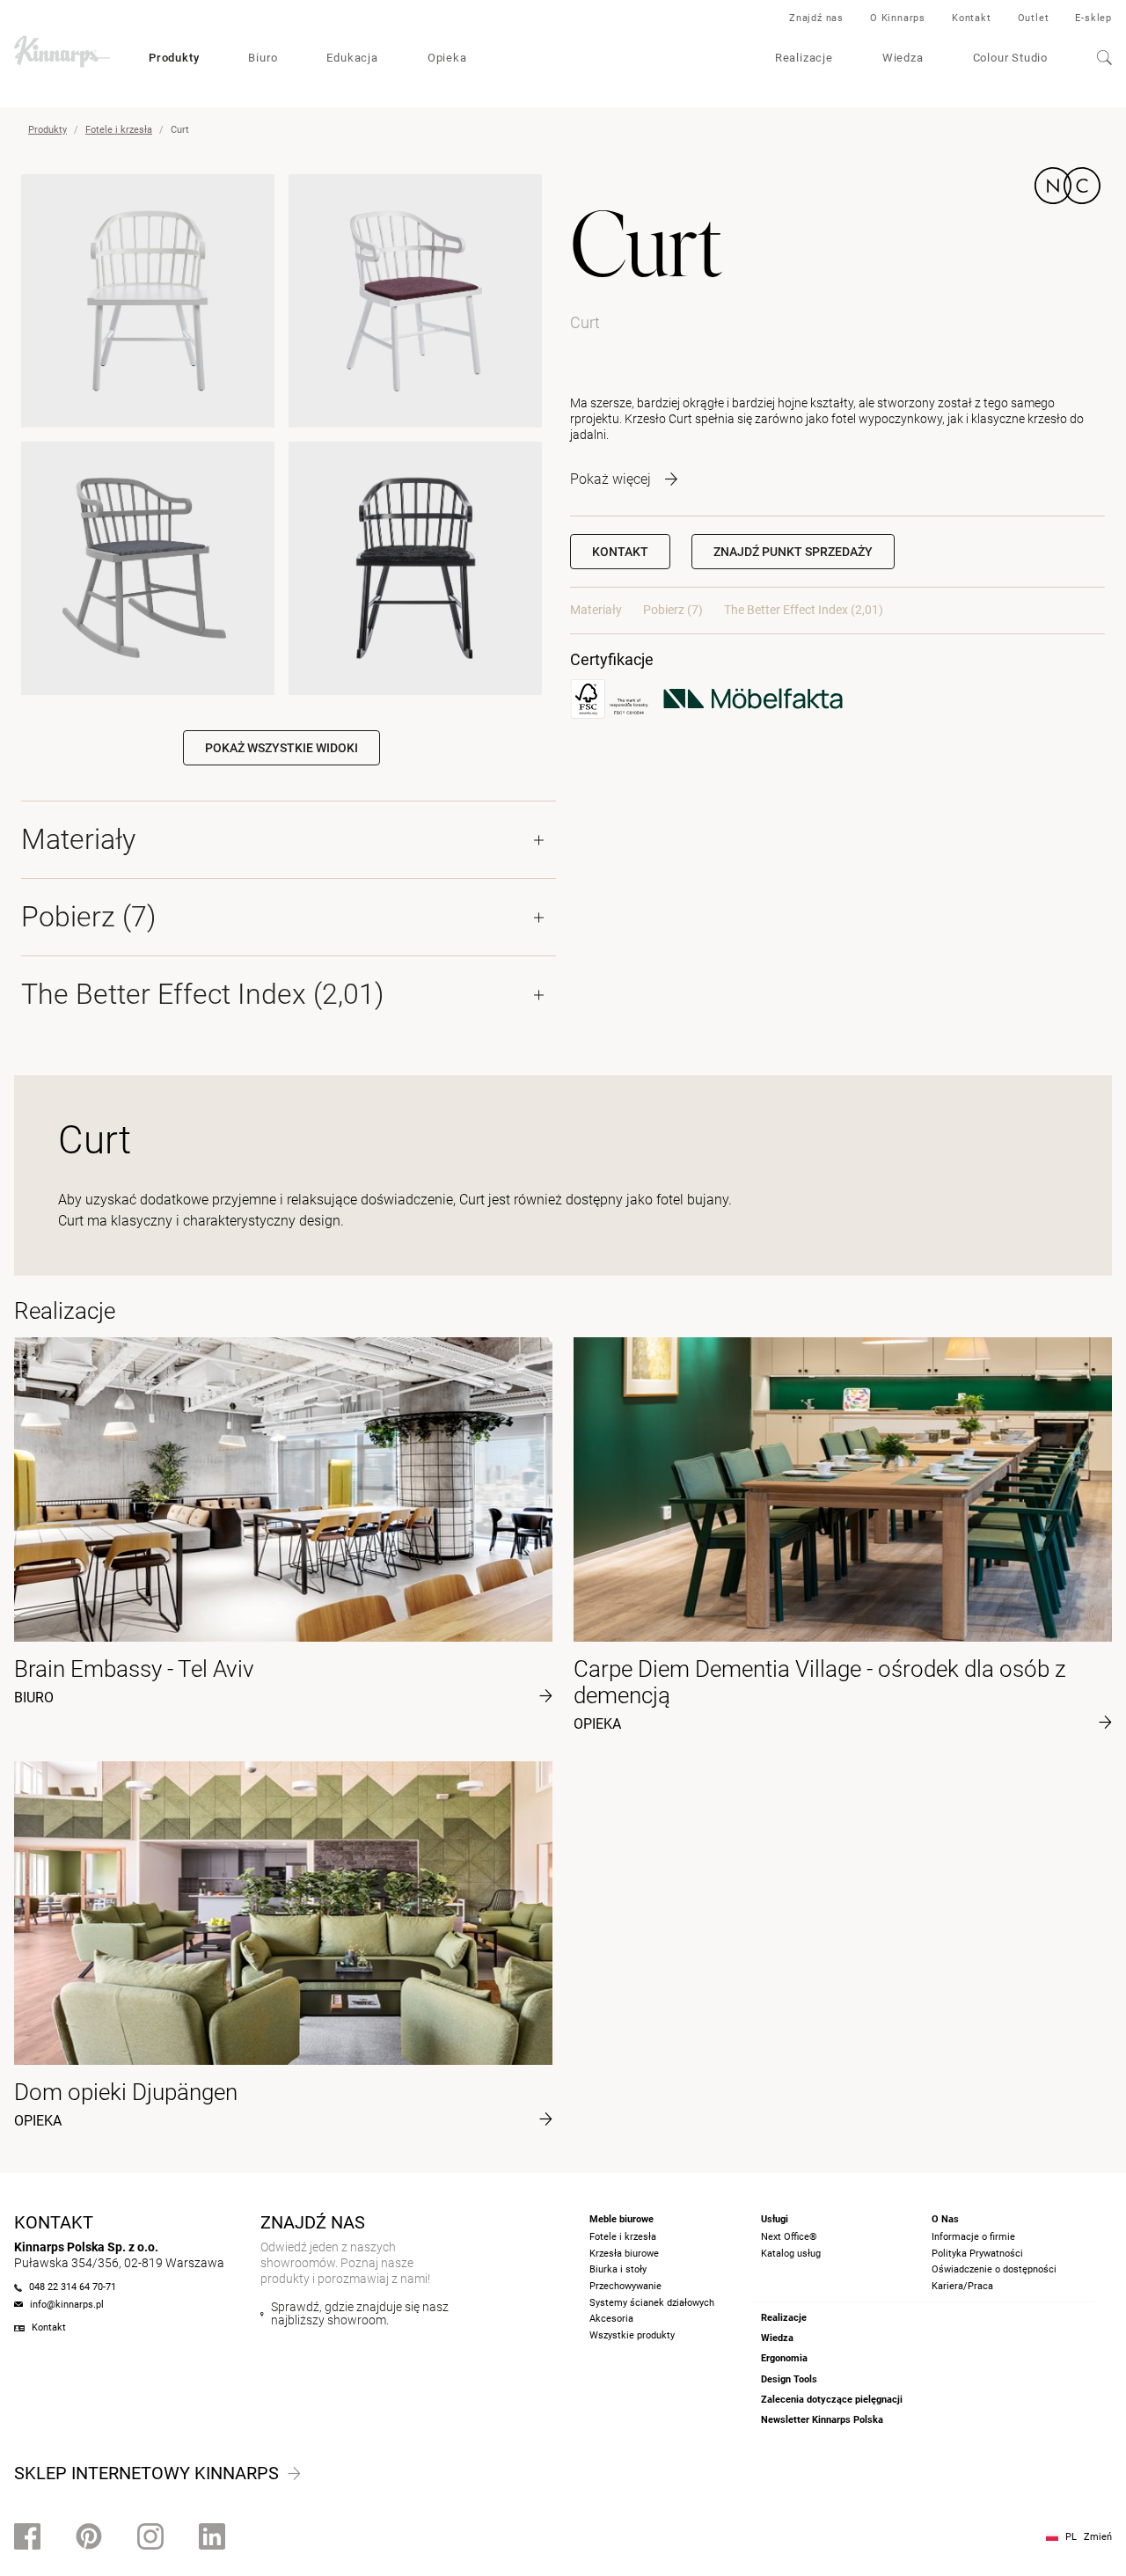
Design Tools (789, 2379)
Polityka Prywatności (977, 2254)
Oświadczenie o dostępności (994, 2269)
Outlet (1034, 18)
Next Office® (789, 2237)
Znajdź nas (816, 18)
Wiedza (903, 58)
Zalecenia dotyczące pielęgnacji (832, 2400)
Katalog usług (791, 2254)
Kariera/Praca (962, 2286)
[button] (793, 552)
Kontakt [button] (620, 552)
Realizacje (804, 58)
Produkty (174, 58)
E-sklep (1093, 18)
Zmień (1098, 2537)
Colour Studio (1010, 58)
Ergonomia (784, 2358)
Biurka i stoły (618, 2269)
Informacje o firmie (973, 2237)
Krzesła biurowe (624, 2254)
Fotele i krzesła (119, 130)
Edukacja (352, 58)
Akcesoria (611, 2319)
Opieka (447, 58)
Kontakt (972, 18)
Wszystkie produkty (632, 2335)
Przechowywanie (625, 2286)
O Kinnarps (898, 18)
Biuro (263, 58)
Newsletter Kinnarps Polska (822, 2420)
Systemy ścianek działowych (652, 2303)
